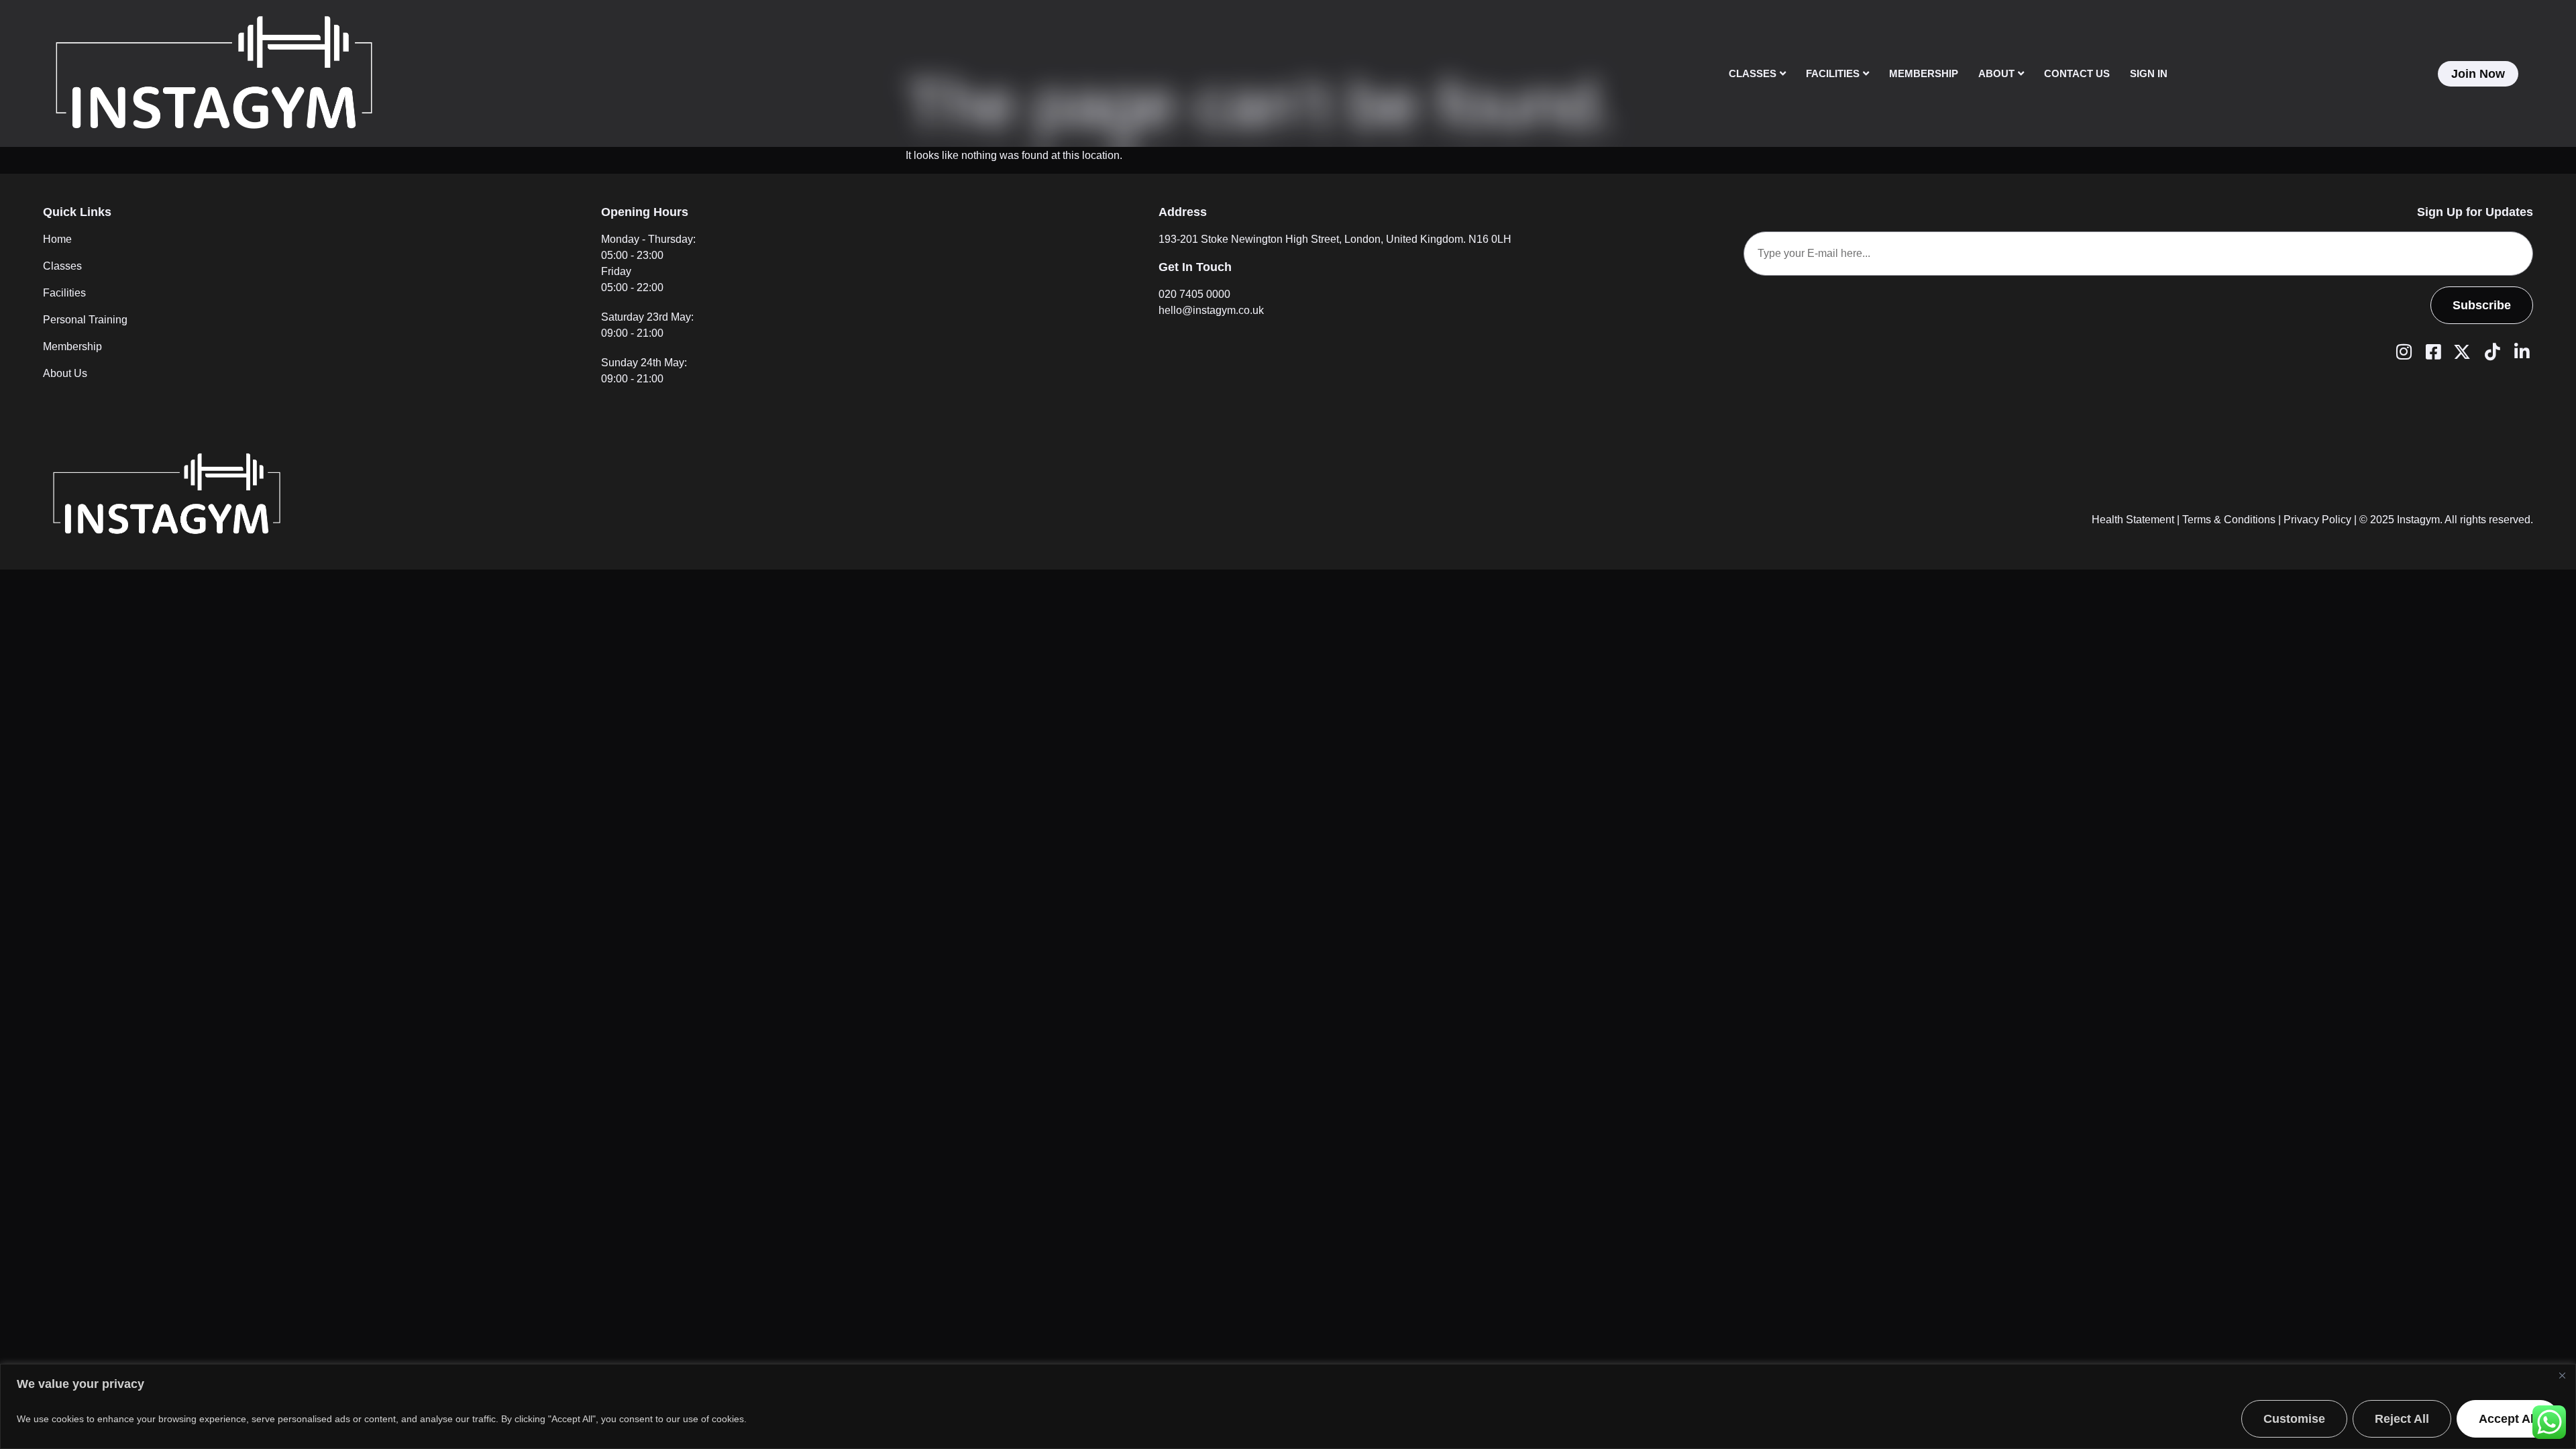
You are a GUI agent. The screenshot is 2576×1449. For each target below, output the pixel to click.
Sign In (2149, 73)
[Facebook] (2431, 351)
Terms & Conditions (2229, 520)
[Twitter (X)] (2461, 351)
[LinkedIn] (2520, 351)
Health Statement (2133, 520)
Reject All (2402, 1419)
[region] (1288, 1406)
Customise (2294, 1419)
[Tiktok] (2490, 351)
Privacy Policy (2317, 520)
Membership (1924, 73)
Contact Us (2077, 73)
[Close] (2562, 1375)
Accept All (2508, 1419)
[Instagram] (2402, 351)
